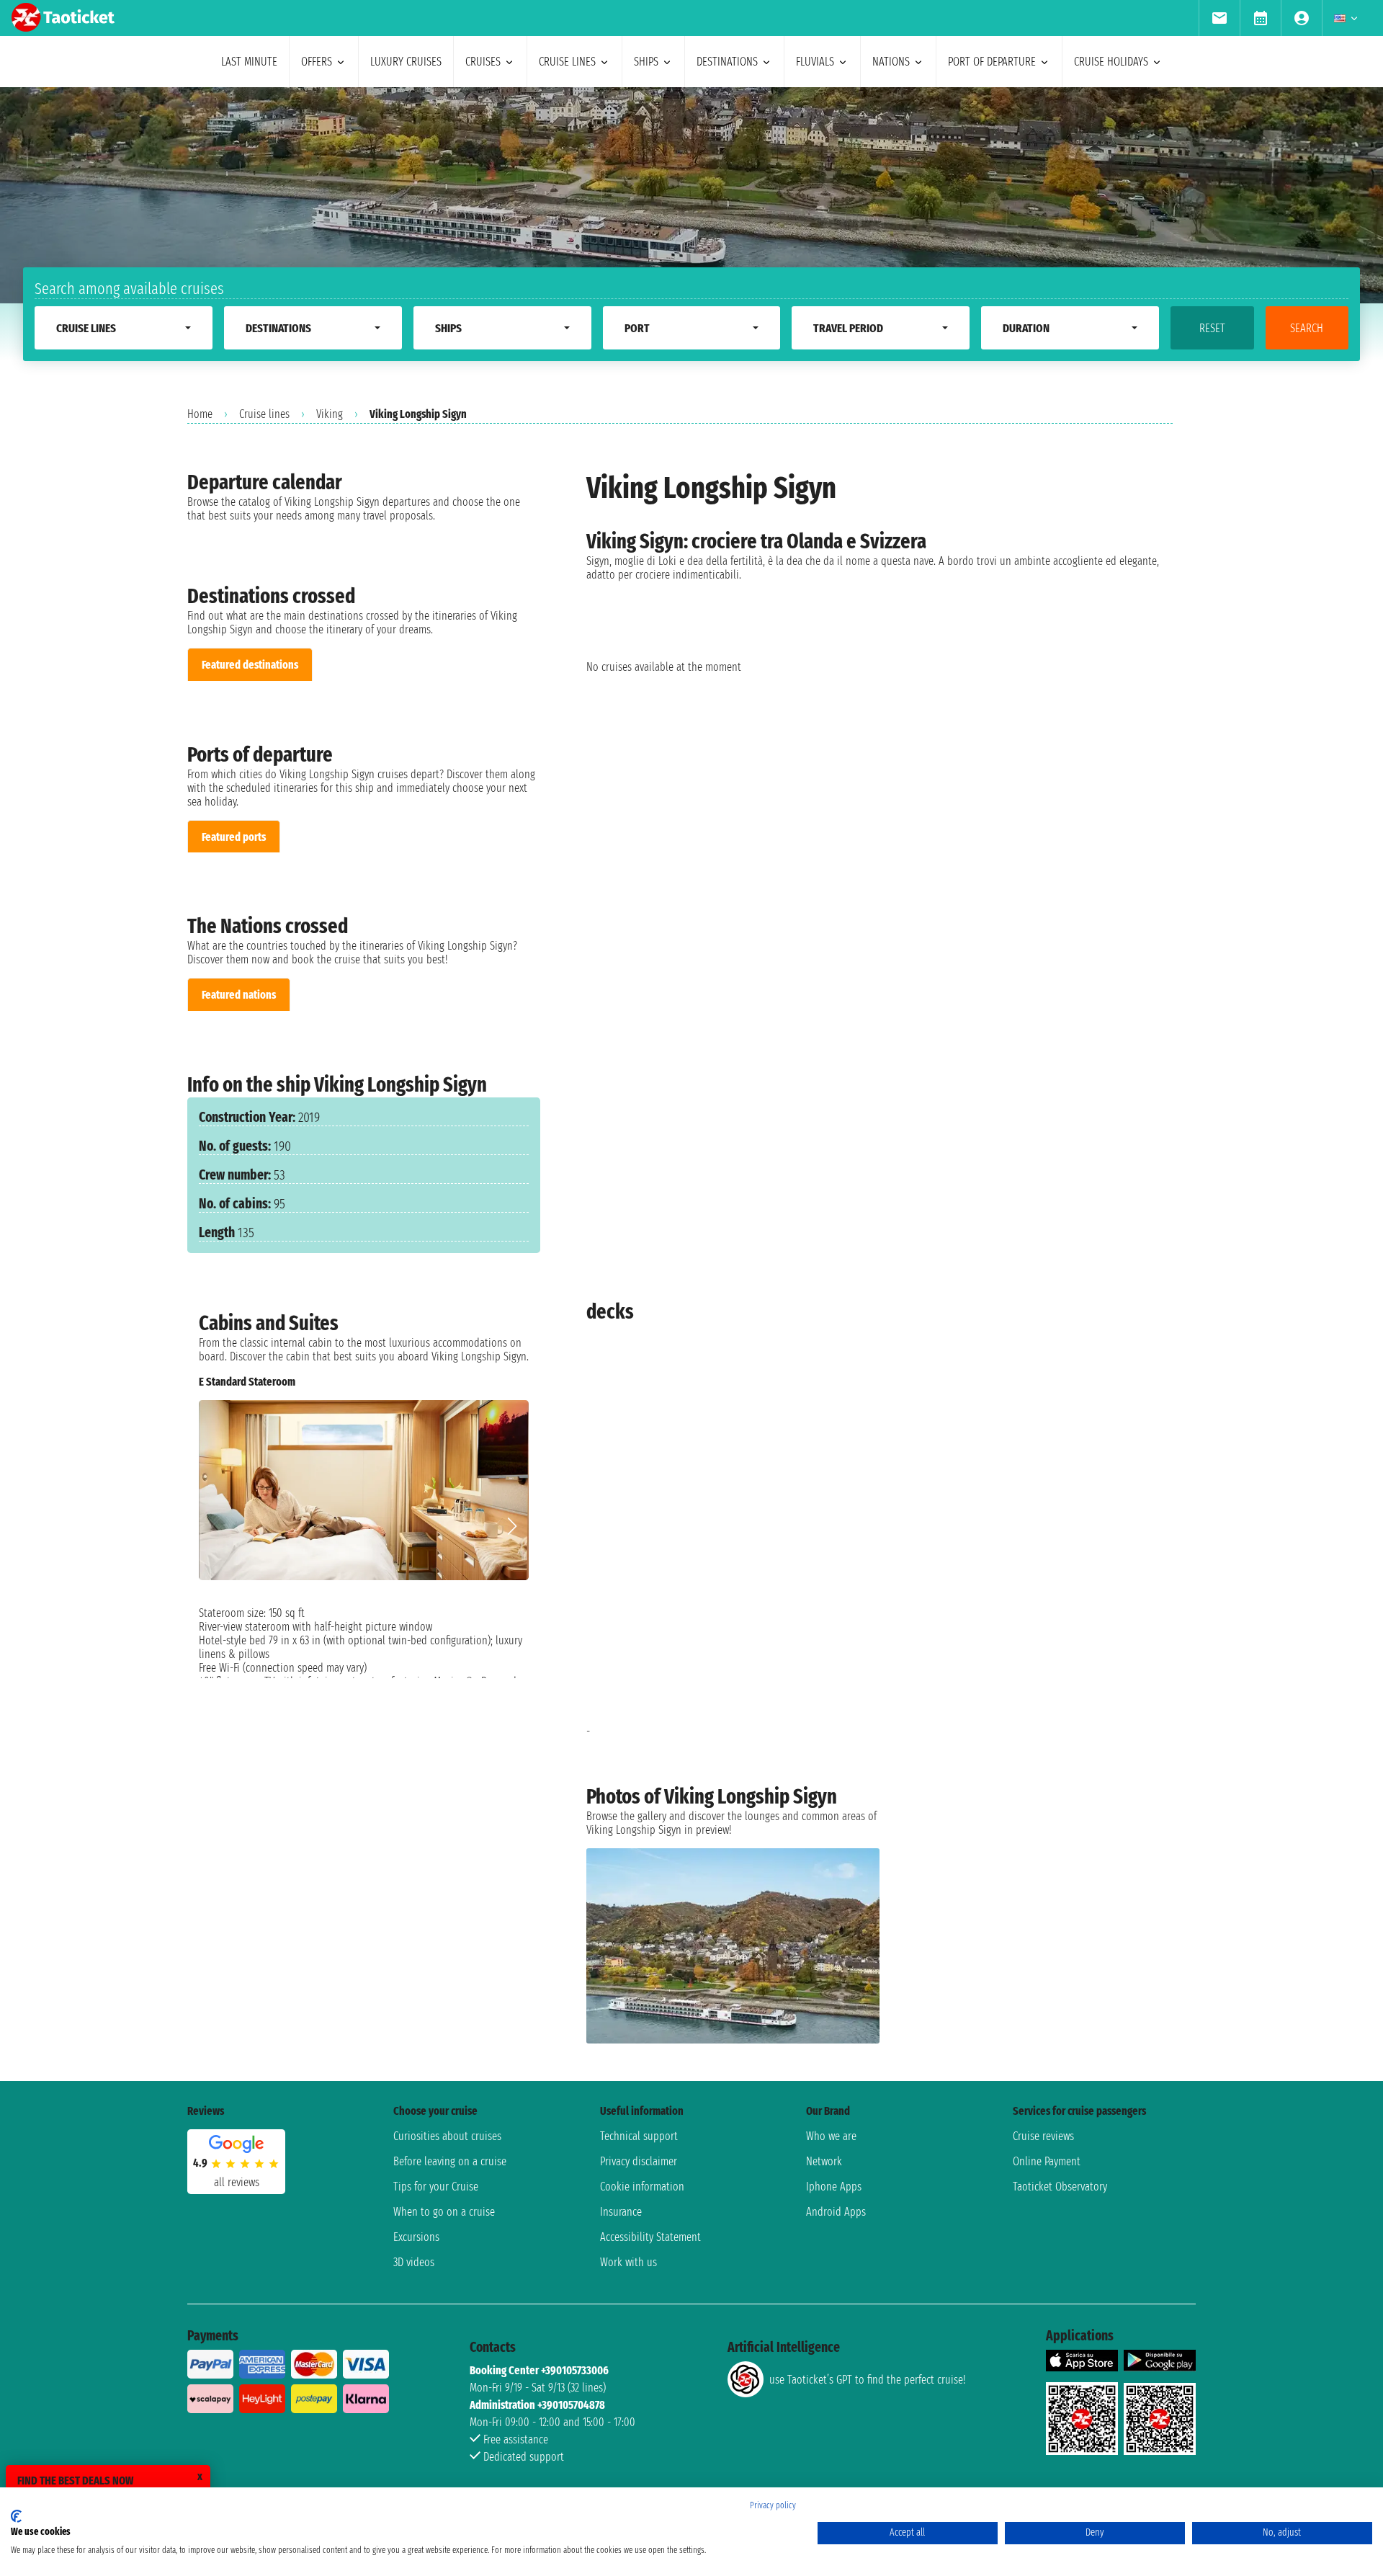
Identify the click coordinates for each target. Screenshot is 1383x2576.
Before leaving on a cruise (450, 2161)
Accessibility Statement (650, 2237)
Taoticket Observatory (1060, 2187)
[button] (512, 1526)
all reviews (237, 2182)
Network (824, 2161)
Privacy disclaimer (639, 2161)
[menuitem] (1219, 18)
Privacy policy (773, 2505)
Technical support (639, 2136)
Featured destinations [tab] (250, 665)
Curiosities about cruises (447, 2136)
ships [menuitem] (646, 62)
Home (200, 414)
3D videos (414, 2262)
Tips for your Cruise (436, 2187)
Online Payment (1047, 2161)
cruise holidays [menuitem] (1111, 62)
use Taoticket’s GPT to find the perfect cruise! (867, 2380)
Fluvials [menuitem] (815, 62)
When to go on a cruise (444, 2212)
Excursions (416, 2237)
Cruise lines (264, 414)
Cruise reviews (1043, 2136)
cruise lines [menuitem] (567, 62)
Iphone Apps (834, 2187)
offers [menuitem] (317, 62)
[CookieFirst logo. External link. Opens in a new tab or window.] (16, 2516)
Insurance (621, 2212)
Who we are (831, 2136)
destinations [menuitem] (727, 62)
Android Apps (836, 2212)
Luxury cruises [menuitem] (406, 62)
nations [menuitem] (891, 62)
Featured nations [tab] (239, 995)
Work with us (628, 2262)
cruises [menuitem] (483, 62)
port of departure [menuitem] (992, 62)
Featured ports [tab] (234, 837)
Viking (330, 414)
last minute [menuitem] (249, 62)
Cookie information (642, 2187)
